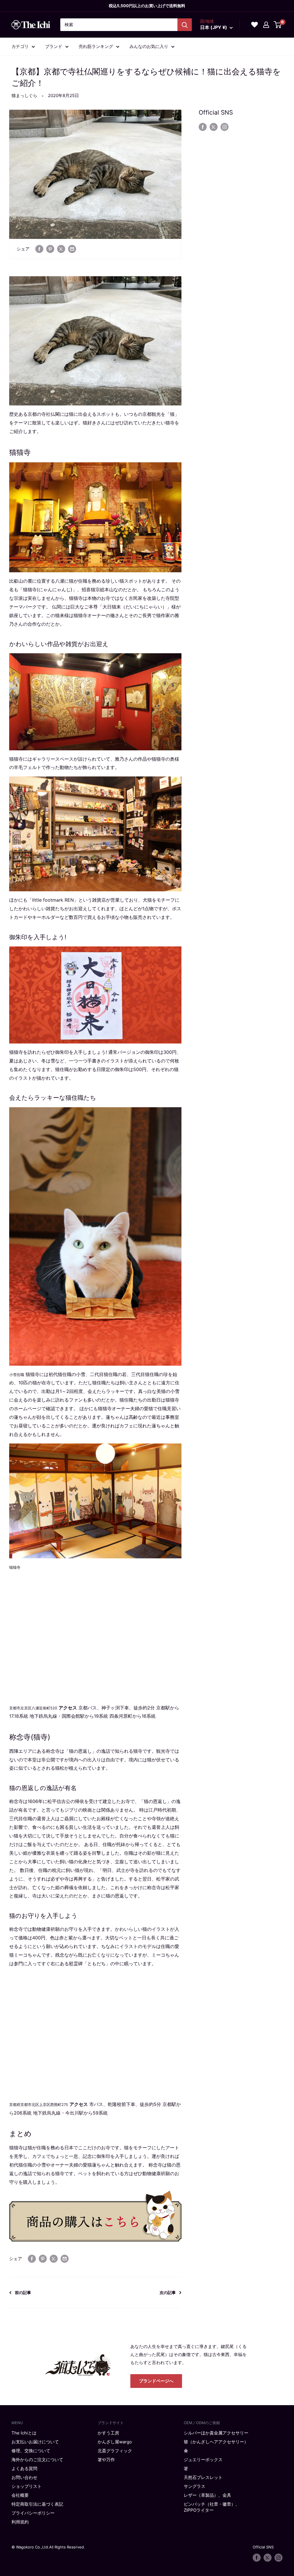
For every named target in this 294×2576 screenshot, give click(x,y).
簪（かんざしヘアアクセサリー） (216, 2442)
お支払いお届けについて (35, 2442)
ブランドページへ (156, 2381)
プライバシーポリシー (33, 2513)
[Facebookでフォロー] (203, 127)
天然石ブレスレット (203, 2477)
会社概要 (20, 2495)
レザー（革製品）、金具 (207, 2495)
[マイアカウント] (266, 25)
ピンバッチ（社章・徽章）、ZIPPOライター (212, 2507)
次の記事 (168, 2292)
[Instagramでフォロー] (225, 127)
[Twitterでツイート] (61, 249)
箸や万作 (106, 2460)
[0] (278, 25)
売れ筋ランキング (96, 46)
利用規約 (20, 2522)
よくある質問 (24, 2468)
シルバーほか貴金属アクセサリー (216, 2433)
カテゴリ (20, 46)
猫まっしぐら (24, 95)
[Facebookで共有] (39, 249)
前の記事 (23, 2292)
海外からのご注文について (37, 2460)
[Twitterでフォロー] (214, 127)
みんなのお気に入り (149, 46)
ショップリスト (27, 2486)
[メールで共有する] (72, 249)
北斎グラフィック (115, 2451)
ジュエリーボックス (203, 2460)
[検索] (185, 25)
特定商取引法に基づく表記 (37, 2504)
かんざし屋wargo (115, 2442)
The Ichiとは (24, 2433)
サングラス (195, 2486)
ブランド (54, 46)
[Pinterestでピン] (50, 249)
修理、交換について (31, 2451)
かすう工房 (108, 2433)
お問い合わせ (24, 2477)
